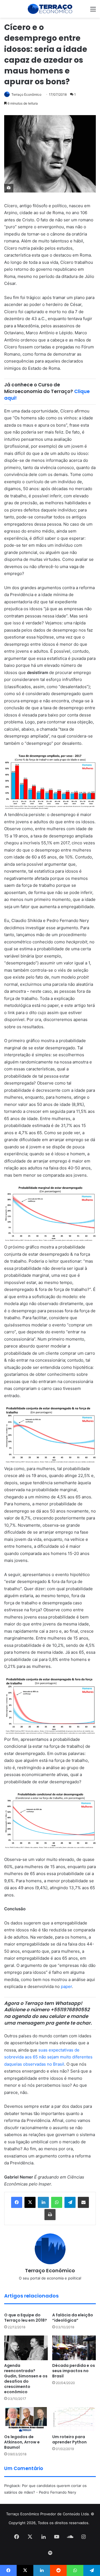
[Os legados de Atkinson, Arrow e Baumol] (26, 2419)
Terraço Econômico (26, 94)
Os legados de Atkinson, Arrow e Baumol (22, 2442)
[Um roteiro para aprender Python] (74, 2419)
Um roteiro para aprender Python (69, 2439)
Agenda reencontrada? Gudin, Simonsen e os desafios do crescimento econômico (26, 2379)
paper (66, 1986)
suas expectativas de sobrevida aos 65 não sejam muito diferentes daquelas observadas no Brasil (48, 2057)
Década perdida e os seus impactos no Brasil (74, 2371)
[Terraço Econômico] (50, 9)
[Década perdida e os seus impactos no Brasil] (74, 2348)
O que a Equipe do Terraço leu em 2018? (26, 2318)
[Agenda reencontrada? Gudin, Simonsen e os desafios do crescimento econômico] (26, 2348)
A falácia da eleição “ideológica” (73, 2318)
